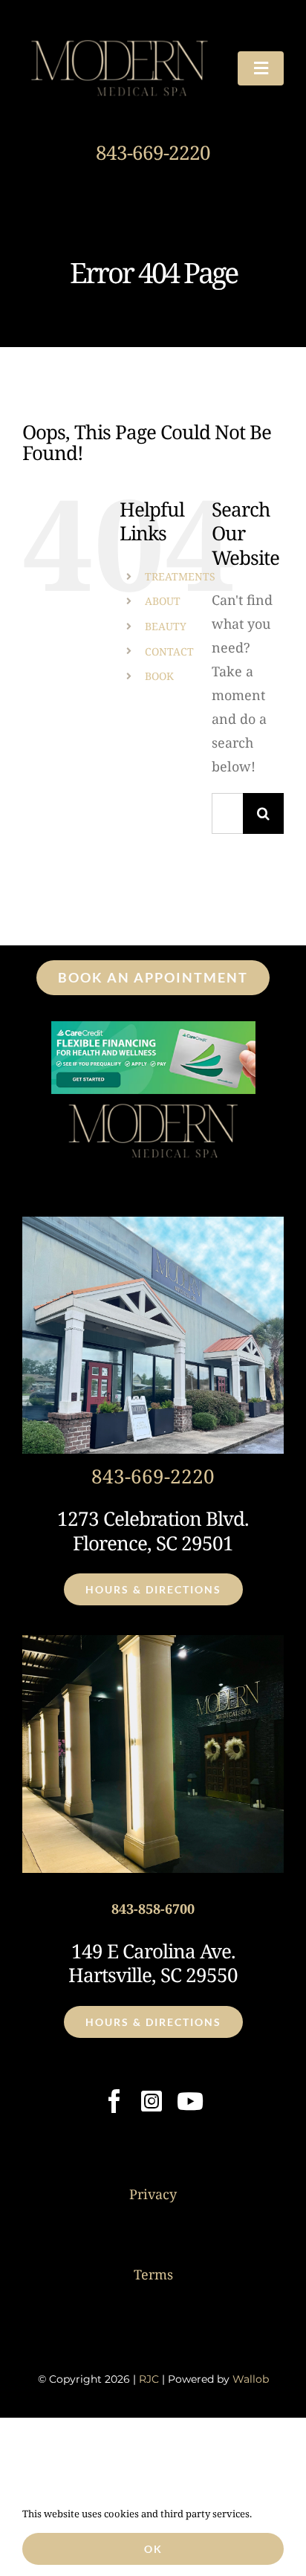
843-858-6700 (153, 1909)
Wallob (251, 2379)
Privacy (153, 2194)
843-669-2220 (153, 152)
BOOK (159, 676)
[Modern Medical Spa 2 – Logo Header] (119, 36)
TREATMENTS (180, 576)
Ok (153, 2549)
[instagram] (152, 2101)
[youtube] (190, 2101)
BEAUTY (166, 626)
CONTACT (169, 651)
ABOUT (163, 601)
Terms (153, 2274)
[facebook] (114, 2101)
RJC (149, 2379)
